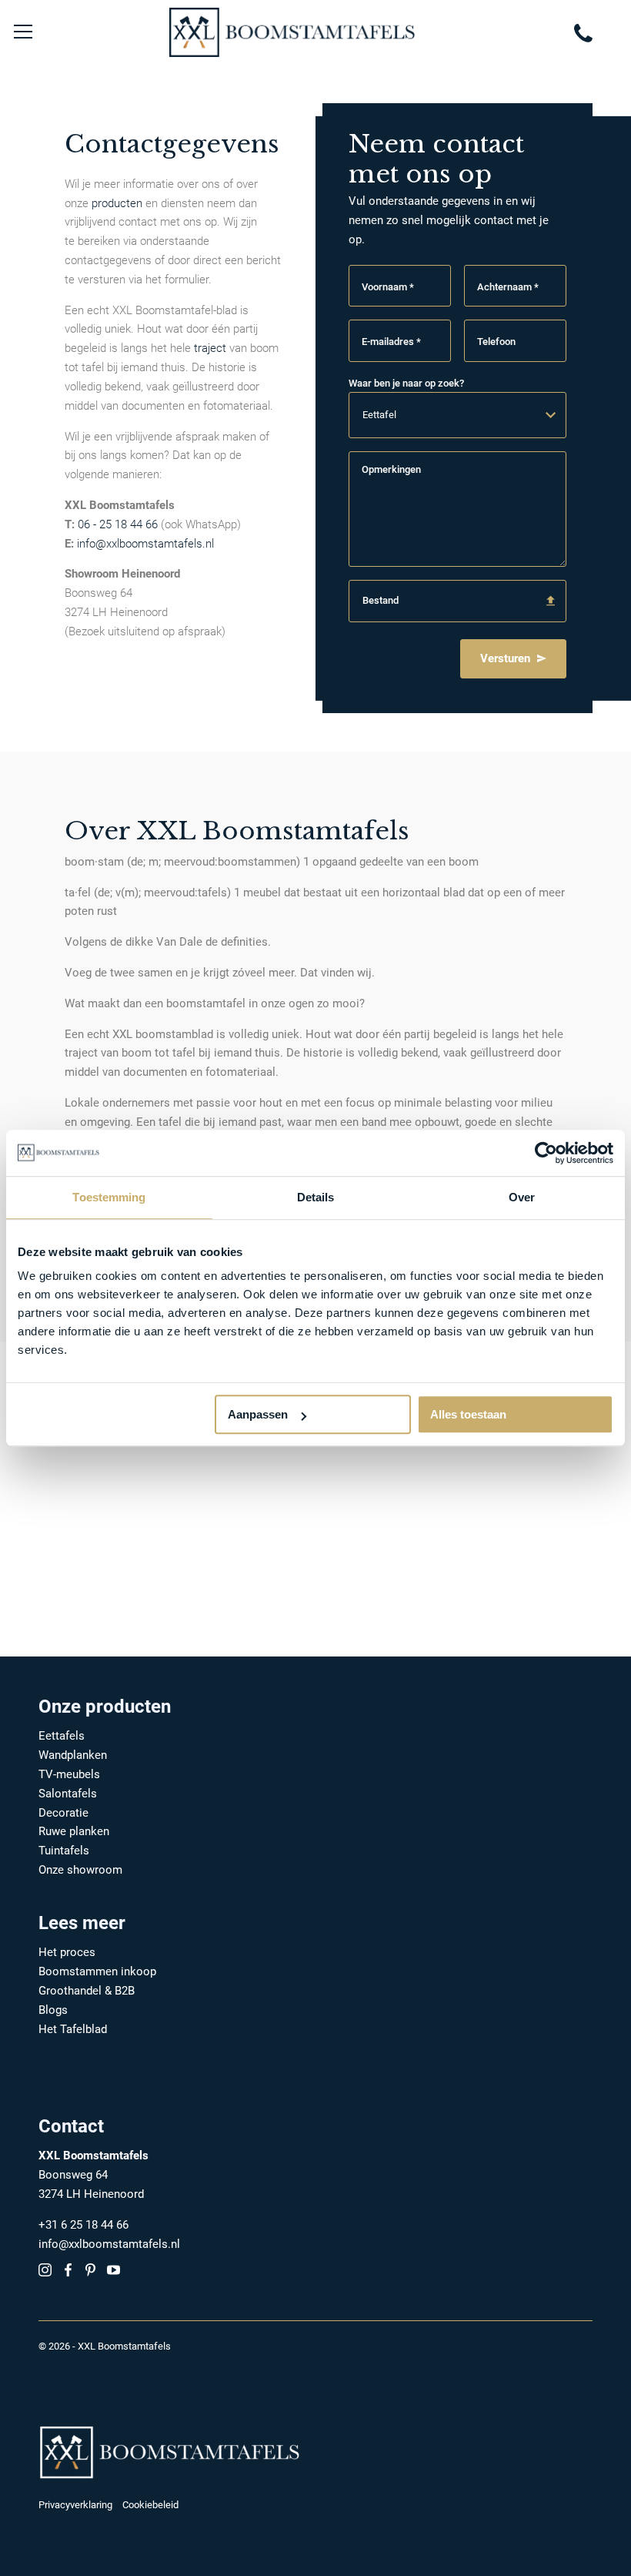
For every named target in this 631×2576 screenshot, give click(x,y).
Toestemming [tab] (109, 1197)
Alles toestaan (468, 1414)
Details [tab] (316, 1197)
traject (210, 348)
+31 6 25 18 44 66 (83, 2225)
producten (117, 203)
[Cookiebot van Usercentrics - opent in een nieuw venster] (546, 1153)
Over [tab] (522, 1197)
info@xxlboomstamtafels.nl (145, 544)
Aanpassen (258, 1414)
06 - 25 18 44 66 (118, 524)
